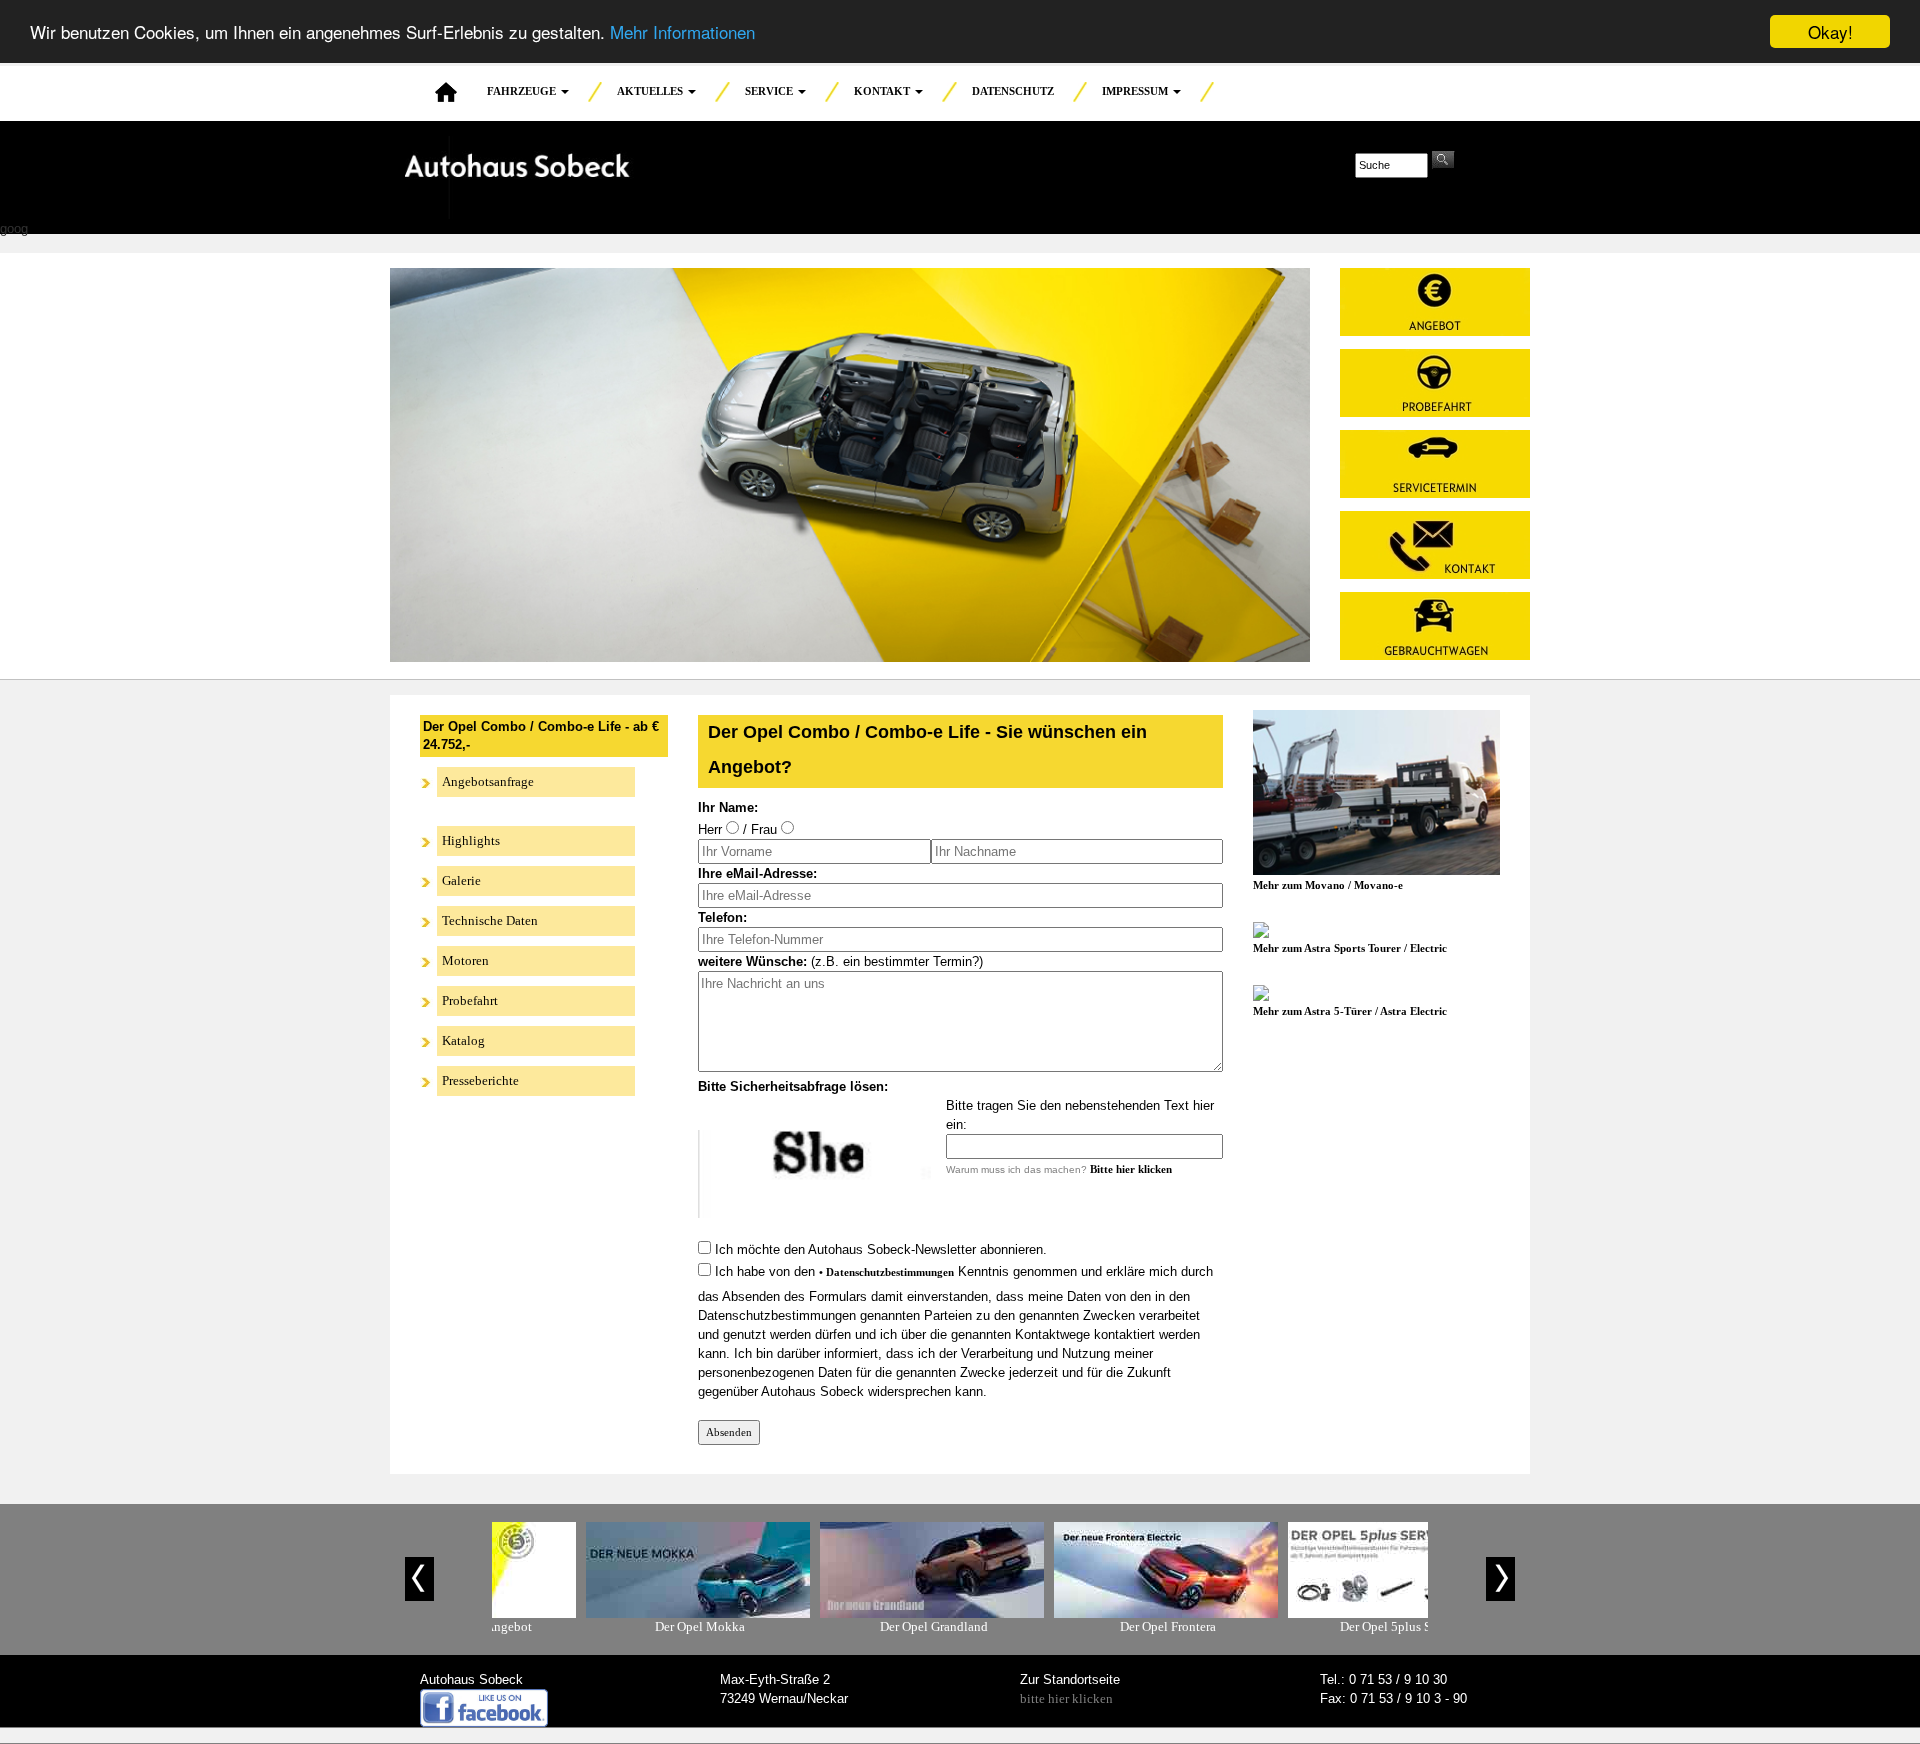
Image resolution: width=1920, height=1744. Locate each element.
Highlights (471, 840)
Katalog (463, 1040)
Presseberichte (480, 1080)
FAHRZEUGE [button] (523, 91)
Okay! (1830, 31)
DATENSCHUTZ (1013, 91)
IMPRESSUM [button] (1136, 91)
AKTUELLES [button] (651, 91)
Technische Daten (490, 920)
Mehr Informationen (682, 32)
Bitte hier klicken (1131, 1169)
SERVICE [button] (770, 91)
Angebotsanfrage (488, 781)
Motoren (465, 960)
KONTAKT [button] (883, 91)
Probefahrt (470, 1000)
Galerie (461, 880)
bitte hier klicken (1066, 1698)
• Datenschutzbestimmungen (886, 1272)
